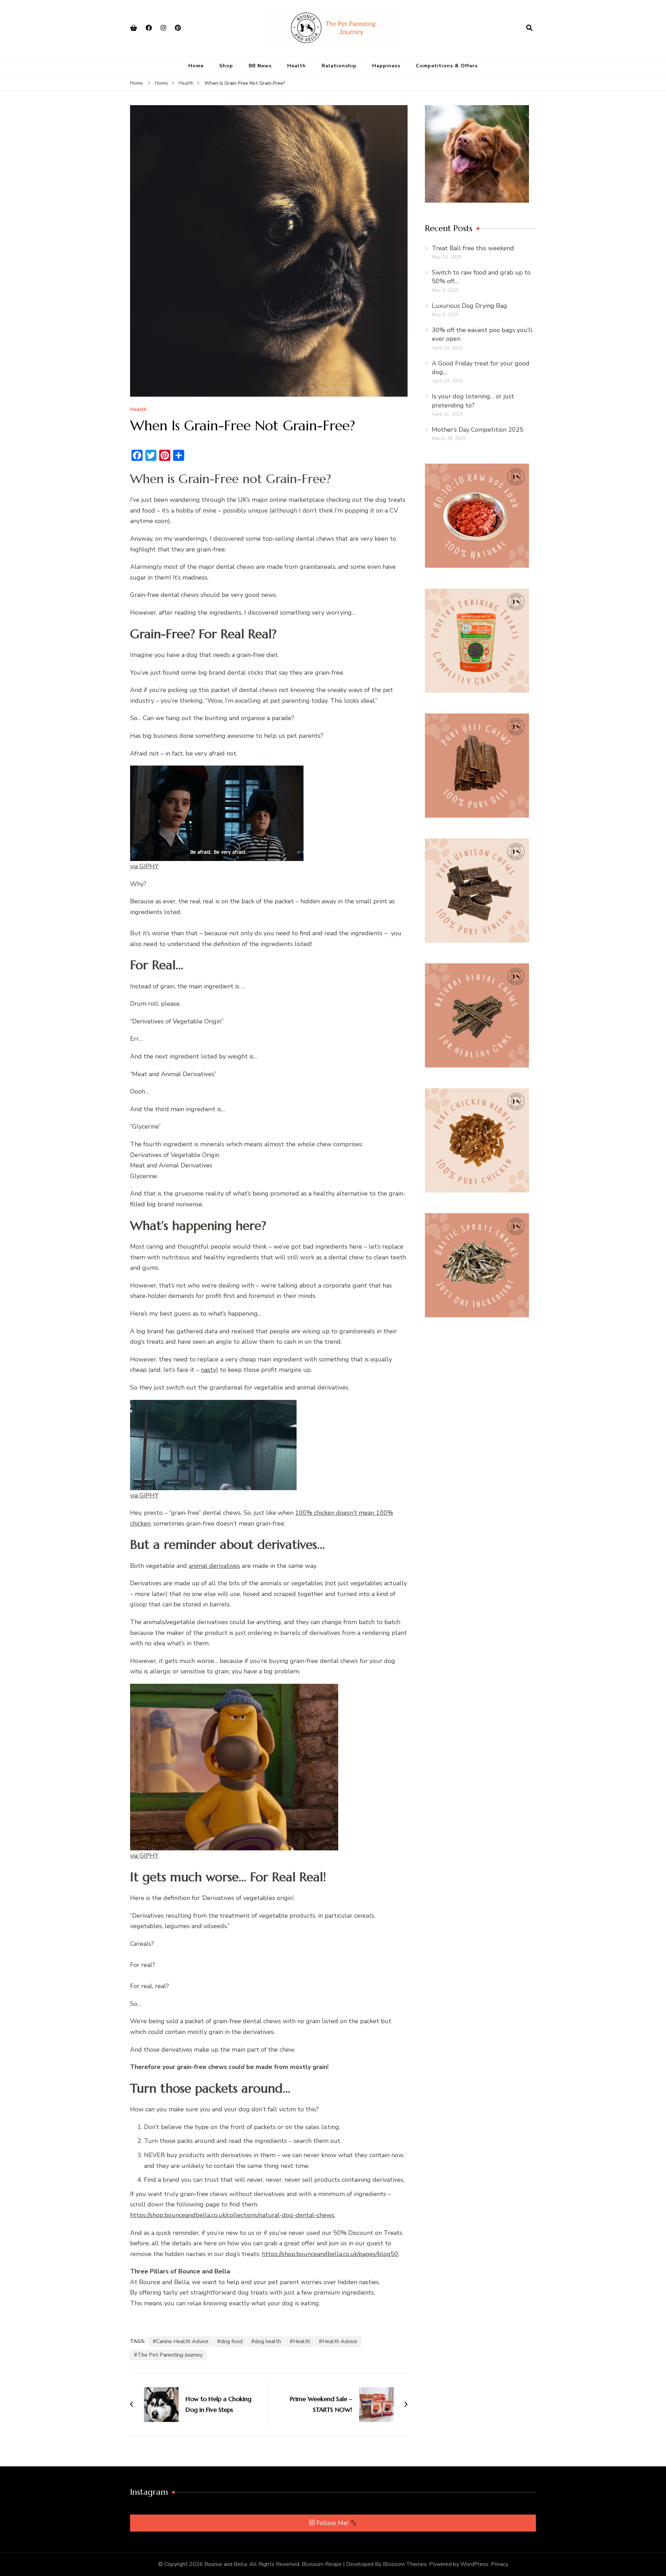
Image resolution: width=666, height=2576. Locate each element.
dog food (232, 2341)
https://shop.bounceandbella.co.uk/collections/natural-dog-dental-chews (232, 2215)
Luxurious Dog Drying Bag (469, 306)
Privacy (499, 2564)
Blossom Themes (405, 2564)
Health (297, 66)
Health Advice (340, 2341)
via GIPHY (144, 866)
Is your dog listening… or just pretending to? (473, 401)
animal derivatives (214, 1566)
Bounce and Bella (226, 2564)
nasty (208, 1370)
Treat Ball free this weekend (473, 248)
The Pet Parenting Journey (170, 2355)
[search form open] (529, 28)
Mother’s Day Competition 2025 (478, 430)
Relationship (339, 66)
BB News (260, 66)
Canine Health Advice (182, 2341)
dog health (268, 2341)
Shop (226, 66)
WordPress (474, 2564)
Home (196, 66)
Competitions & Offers (447, 66)
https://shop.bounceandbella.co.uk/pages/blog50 (330, 2254)
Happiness (386, 66)
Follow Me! (333, 2523)
